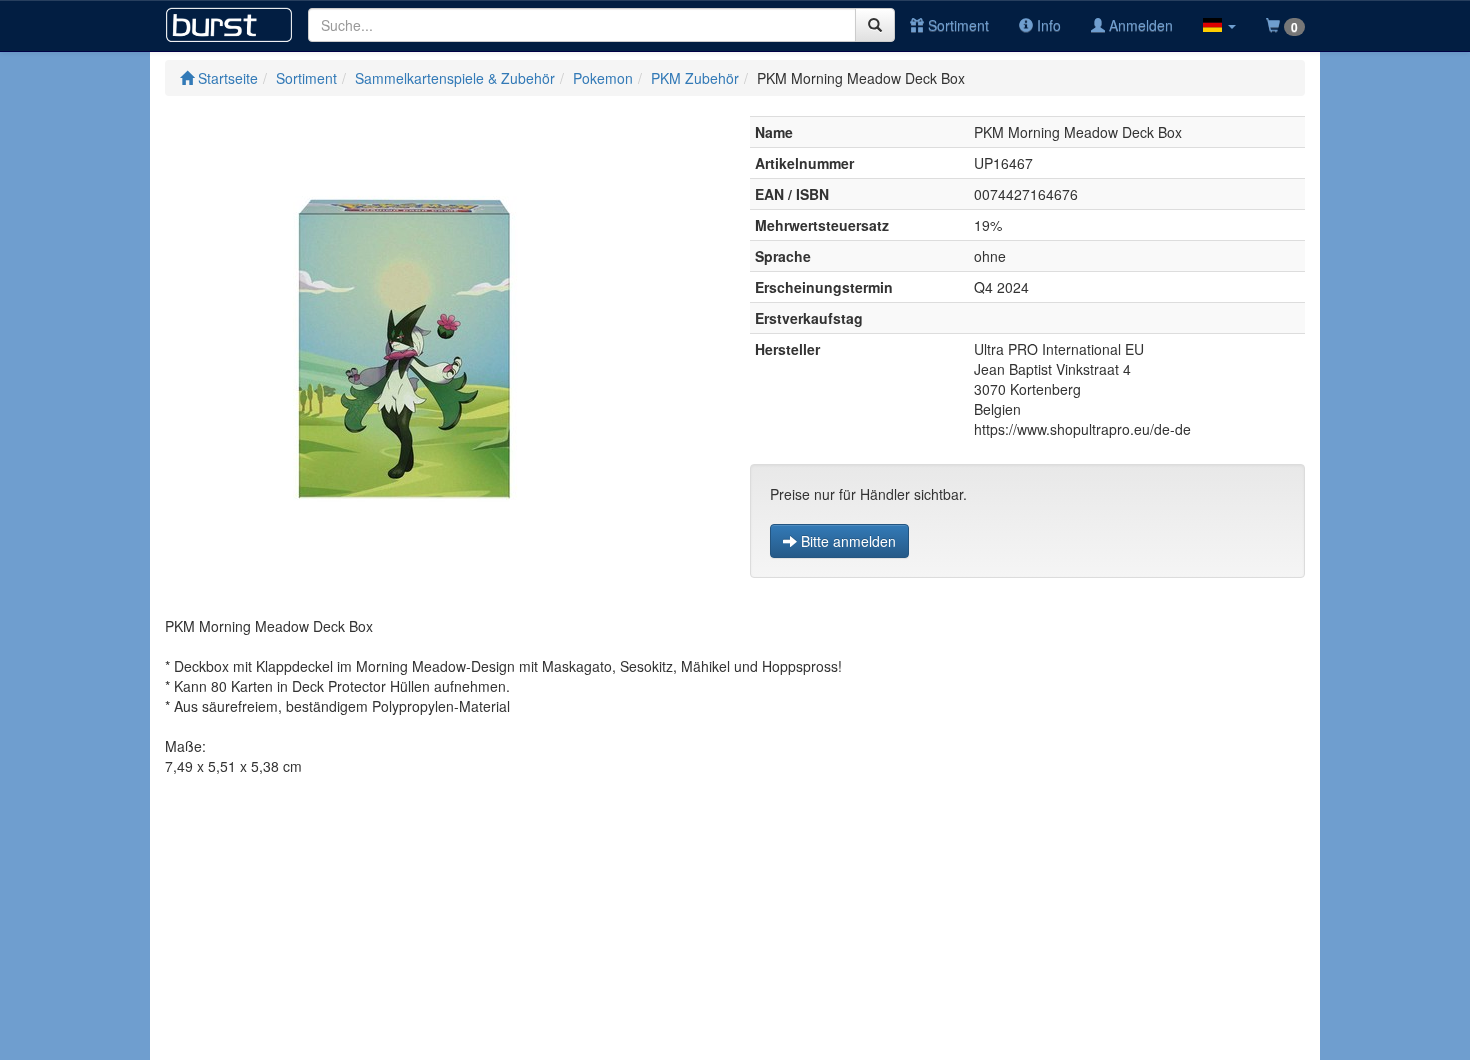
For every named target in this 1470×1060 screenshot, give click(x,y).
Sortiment (956, 25)
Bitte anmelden (846, 541)
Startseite (226, 78)
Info (1047, 25)
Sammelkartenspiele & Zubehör (455, 78)
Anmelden (1139, 25)
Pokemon (603, 78)
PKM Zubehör (695, 78)
